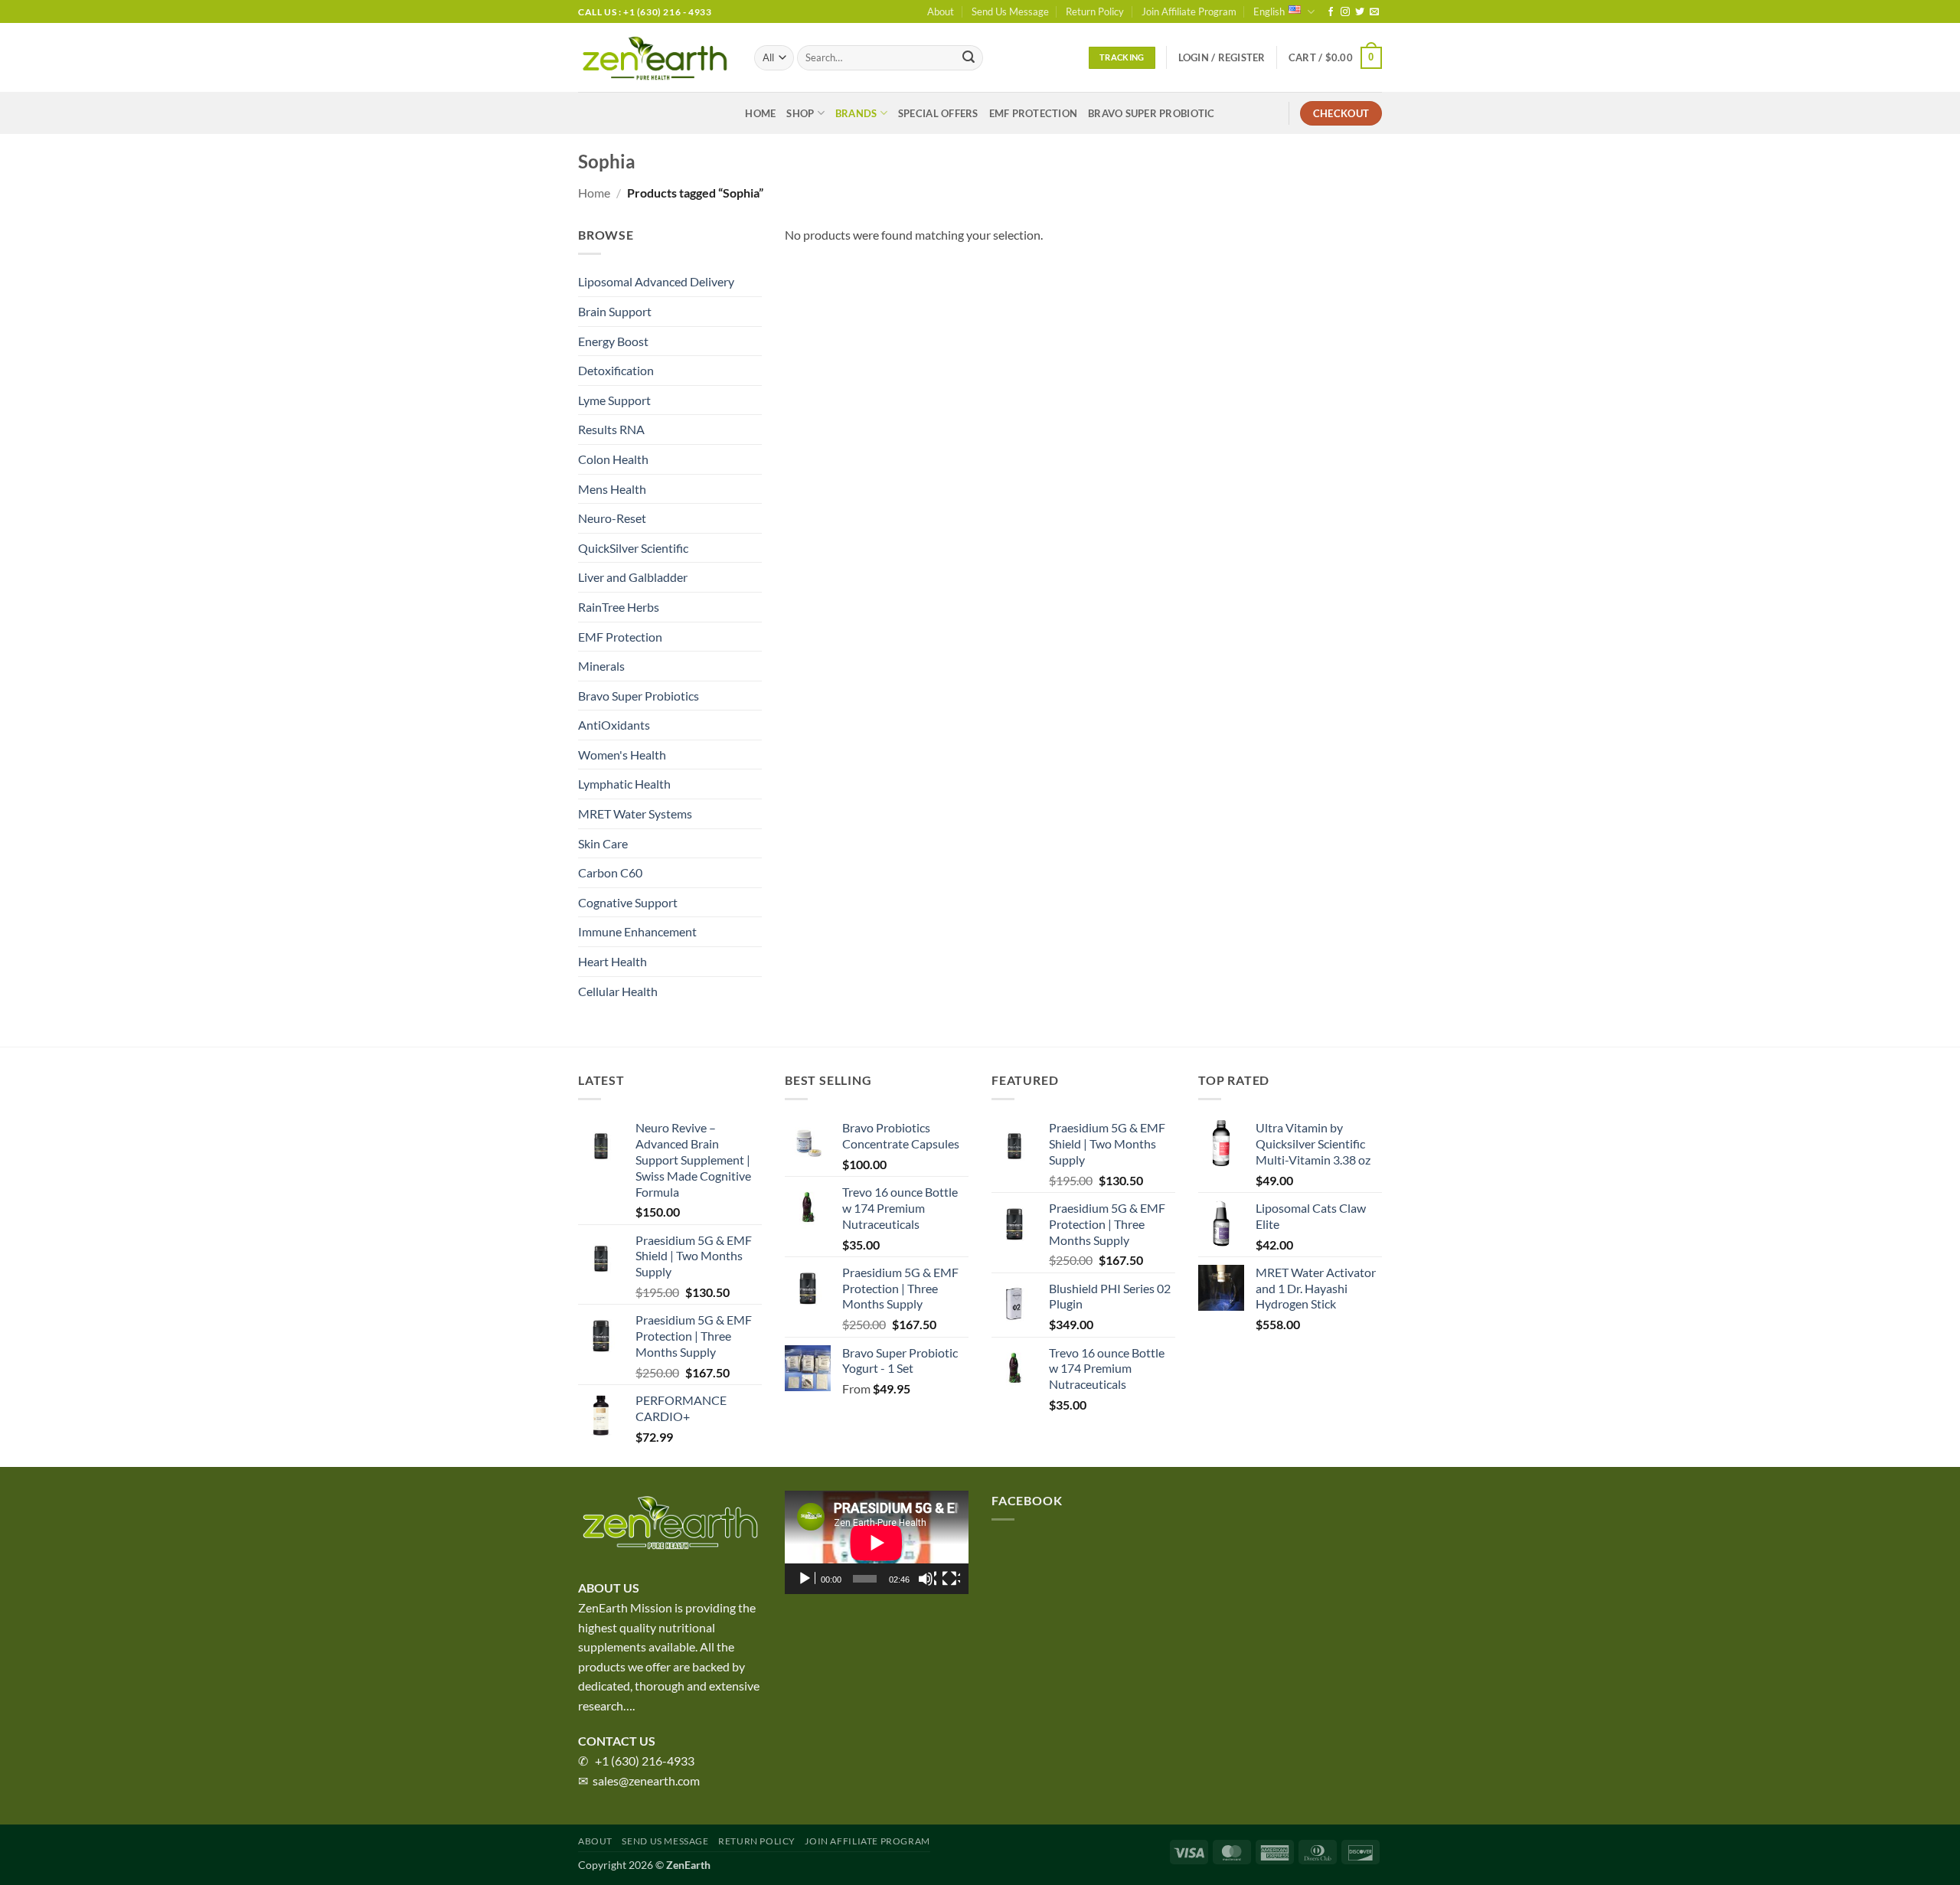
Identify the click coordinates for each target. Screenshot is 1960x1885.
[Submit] (969, 58)
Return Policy (1095, 11)
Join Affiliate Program (1189, 11)
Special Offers (938, 113)
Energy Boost (613, 341)
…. (629, 1705)
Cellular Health (618, 991)
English (1269, 11)
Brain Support (615, 311)
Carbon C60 (610, 872)
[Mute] (927, 1579)
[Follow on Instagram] (1345, 12)
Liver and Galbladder (633, 577)
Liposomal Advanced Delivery (656, 281)
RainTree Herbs (619, 607)
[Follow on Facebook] (1331, 12)
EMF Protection (1034, 113)
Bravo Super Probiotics (639, 696)
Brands (856, 113)
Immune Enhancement (637, 931)
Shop (800, 113)
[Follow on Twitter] (1360, 12)
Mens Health (612, 489)
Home (594, 193)
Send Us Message (1010, 11)
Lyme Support (614, 400)
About (941, 11)
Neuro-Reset (612, 518)
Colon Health (613, 459)
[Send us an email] (1374, 12)
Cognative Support (628, 902)
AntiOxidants (614, 725)
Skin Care (603, 843)
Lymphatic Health (624, 784)
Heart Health (612, 961)
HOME (760, 113)
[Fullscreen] (951, 1579)
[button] (1222, 57)
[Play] (806, 1579)
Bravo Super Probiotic (1151, 113)
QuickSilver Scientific (633, 548)
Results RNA (611, 429)
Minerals (601, 666)
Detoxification (616, 370)
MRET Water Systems (635, 813)
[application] (877, 1542)
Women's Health (622, 755)
